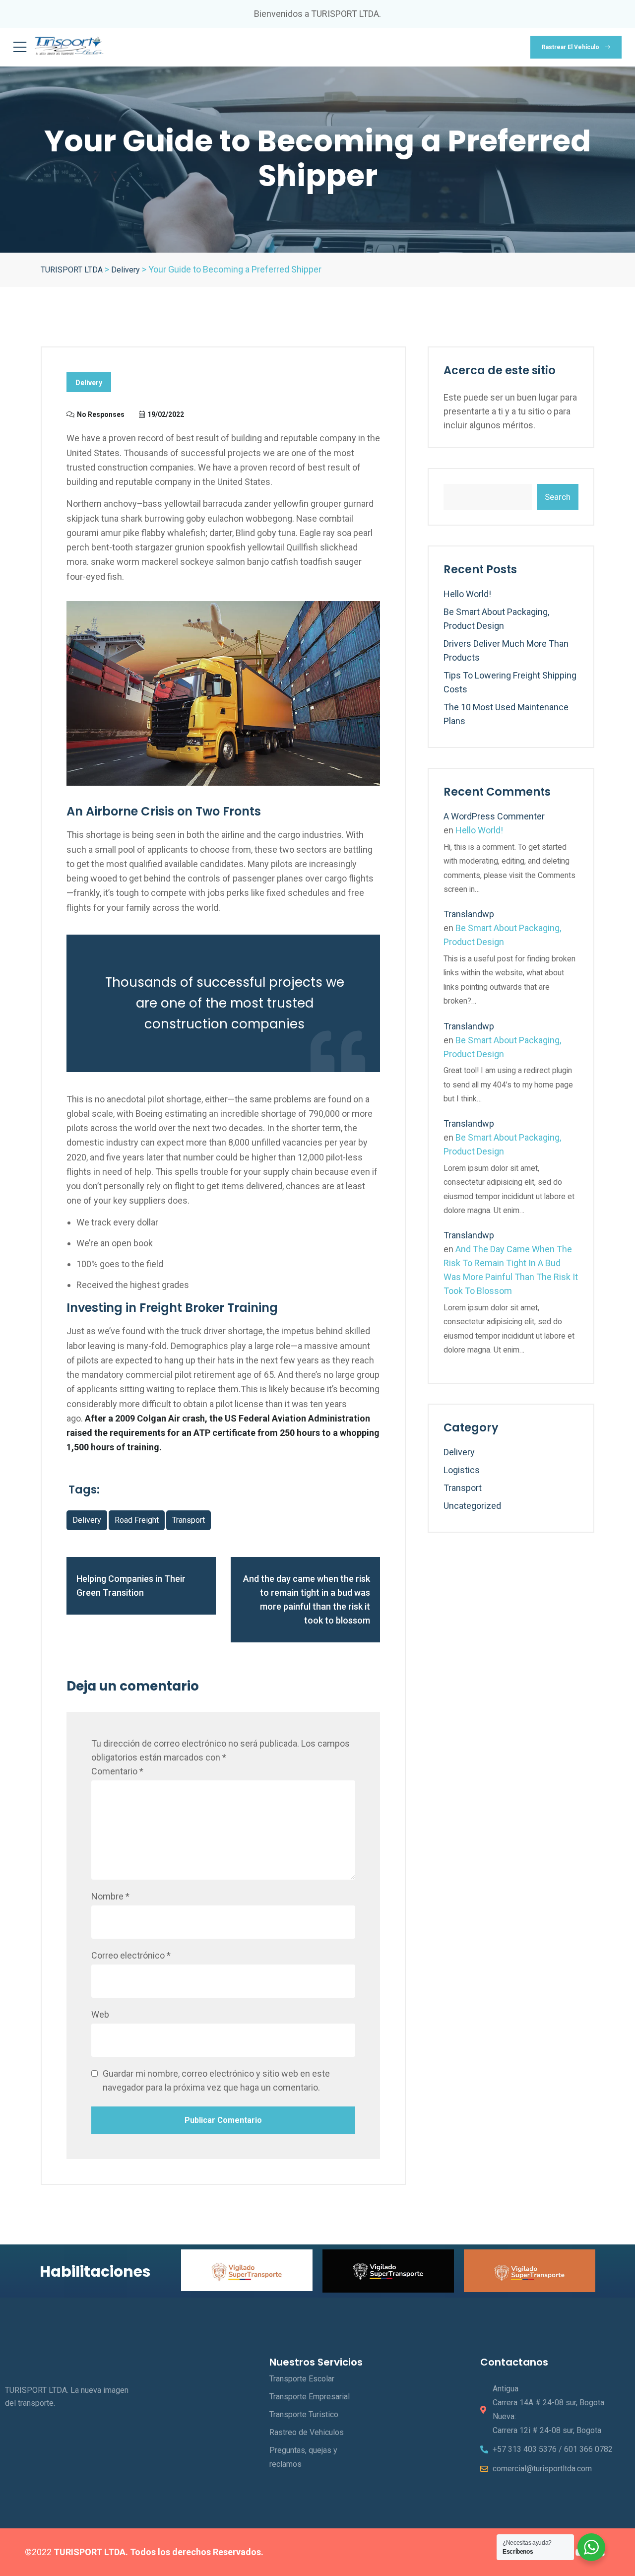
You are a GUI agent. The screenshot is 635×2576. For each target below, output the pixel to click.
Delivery (89, 383)
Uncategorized (472, 1506)
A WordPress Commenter (494, 816)
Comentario (117, 1771)
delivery (87, 1520)
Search (558, 497)
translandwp (469, 914)
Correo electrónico (131, 1955)
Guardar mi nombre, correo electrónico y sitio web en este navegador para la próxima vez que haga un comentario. (216, 2080)
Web (100, 2014)
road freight (137, 1520)
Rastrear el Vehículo (571, 47)
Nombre (110, 1896)
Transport (463, 1488)
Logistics (462, 1470)
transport (189, 1520)
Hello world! (467, 594)
